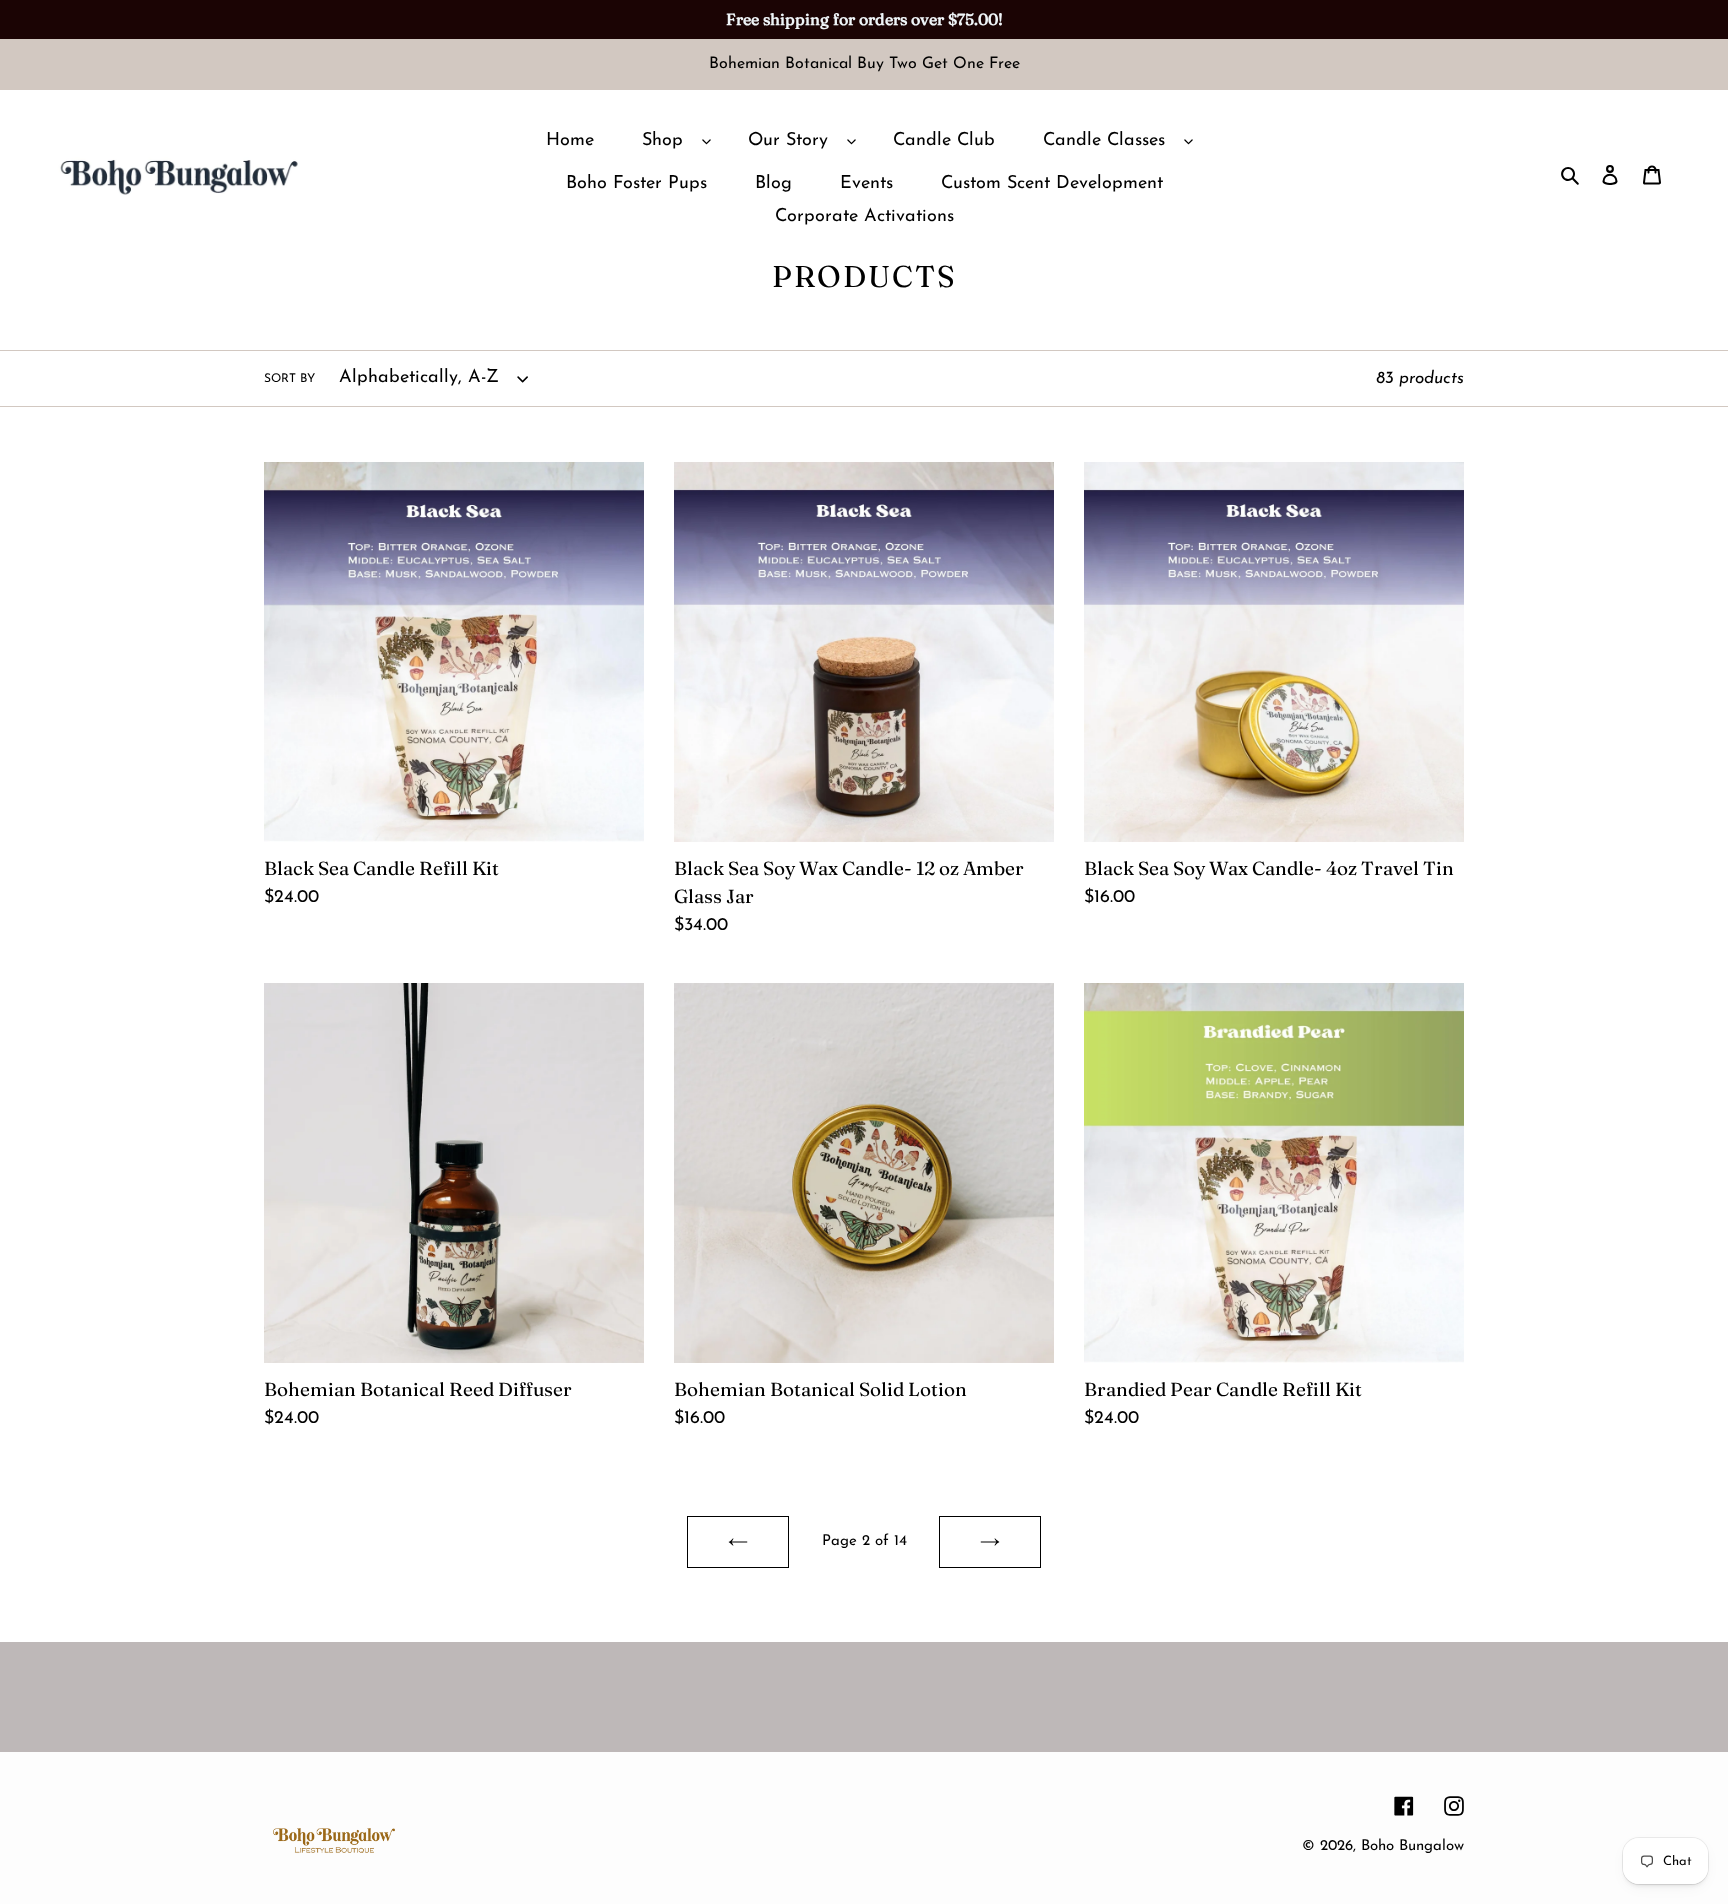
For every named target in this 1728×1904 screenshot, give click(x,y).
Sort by (289, 379)
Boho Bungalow (1412, 1846)
